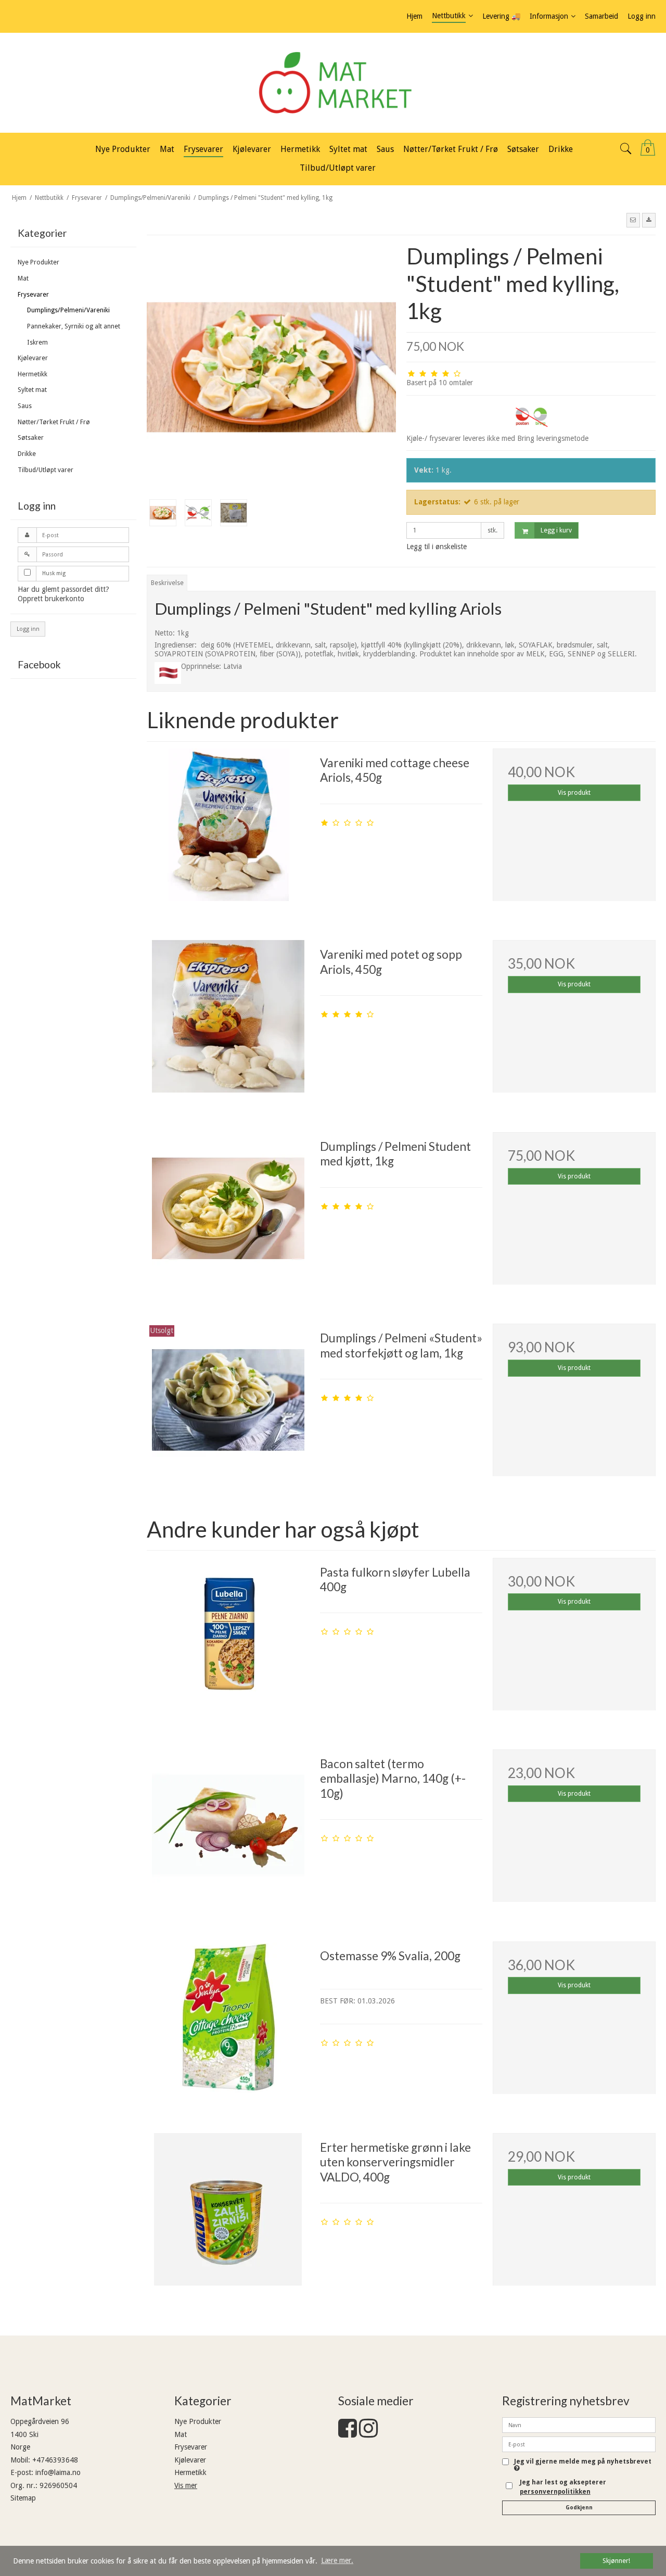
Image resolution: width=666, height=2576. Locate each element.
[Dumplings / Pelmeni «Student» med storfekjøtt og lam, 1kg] (228, 1405)
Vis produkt (574, 793)
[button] (633, 220)
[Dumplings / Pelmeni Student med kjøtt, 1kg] (228, 1213)
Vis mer (186, 2485)
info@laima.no (58, 2472)
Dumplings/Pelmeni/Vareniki (68, 310)
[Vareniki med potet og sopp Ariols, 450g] (228, 1021)
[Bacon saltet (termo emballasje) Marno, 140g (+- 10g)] (228, 1831)
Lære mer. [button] (337, 2560)
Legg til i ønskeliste (437, 547)
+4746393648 (55, 2460)
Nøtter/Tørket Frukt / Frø (54, 422)
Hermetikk (33, 374)
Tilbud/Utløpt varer (46, 470)
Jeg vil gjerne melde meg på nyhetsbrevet (583, 2462)
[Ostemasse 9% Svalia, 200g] (228, 2023)
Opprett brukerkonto (51, 599)
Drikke (27, 454)
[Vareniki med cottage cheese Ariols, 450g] (228, 830)
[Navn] (579, 2425)
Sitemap (23, 2498)
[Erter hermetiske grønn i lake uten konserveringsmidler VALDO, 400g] (228, 2214)
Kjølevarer (33, 358)
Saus (25, 406)
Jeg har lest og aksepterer (563, 2487)
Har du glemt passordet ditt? (63, 589)
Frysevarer (33, 295)
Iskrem (37, 342)
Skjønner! (616, 2561)
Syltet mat (32, 390)
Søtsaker (31, 438)
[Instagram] (368, 2433)
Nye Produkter (39, 262)
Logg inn (28, 629)
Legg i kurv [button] (556, 530)
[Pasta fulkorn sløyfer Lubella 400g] (228, 1639)
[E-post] (579, 2444)
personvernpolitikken (555, 2492)
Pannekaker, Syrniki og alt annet (74, 326)
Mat (23, 278)
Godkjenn (579, 2508)
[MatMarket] (333, 83)
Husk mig (54, 573)
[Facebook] (348, 2433)
